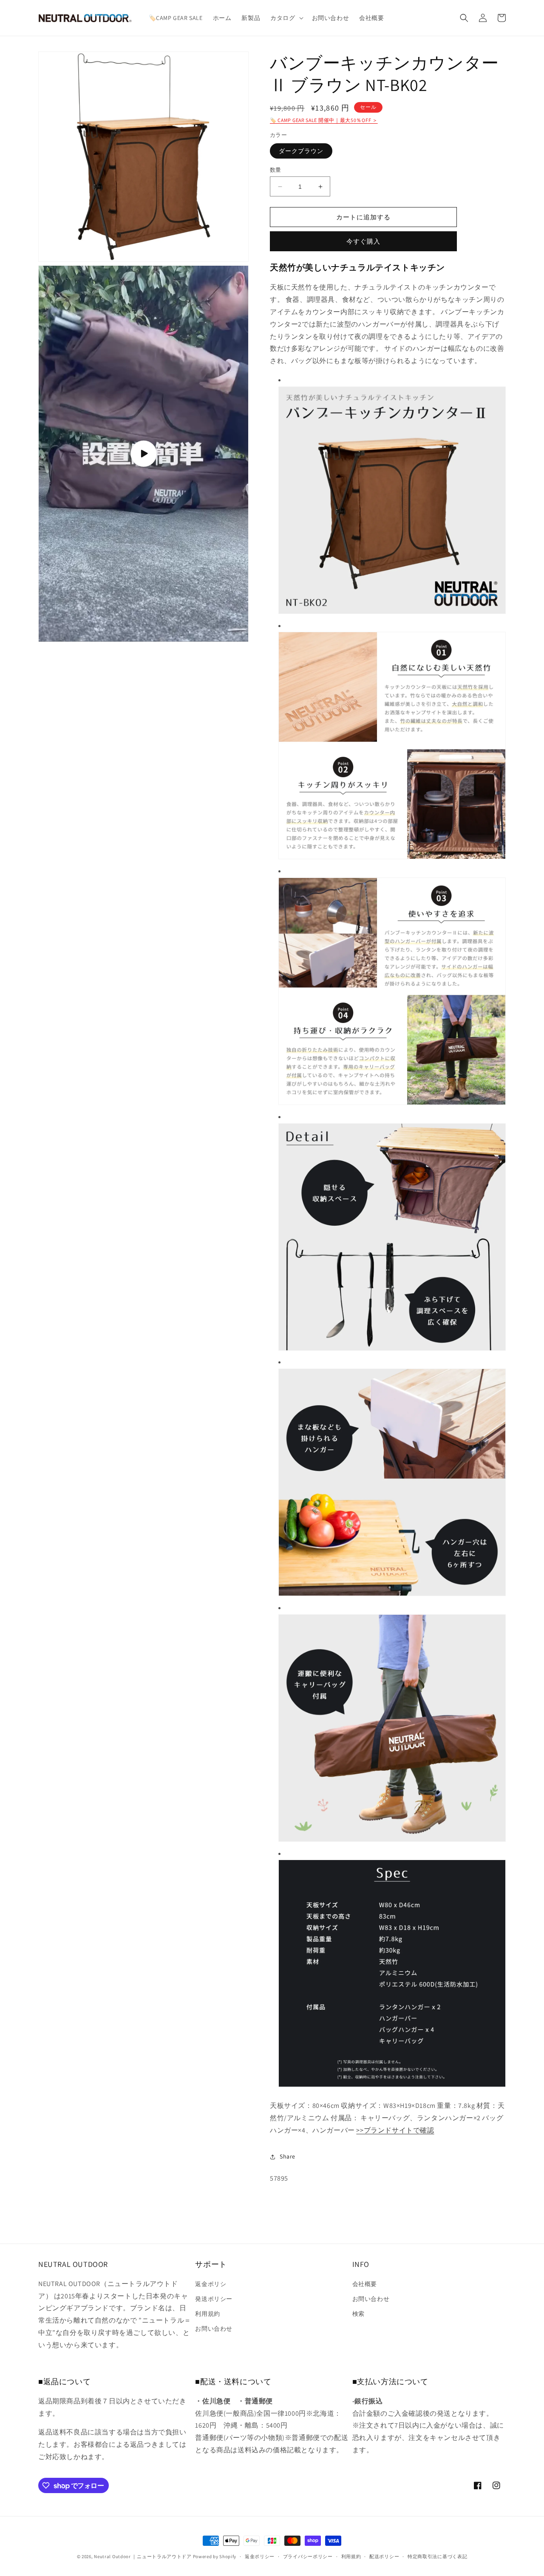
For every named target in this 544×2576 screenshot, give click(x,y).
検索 (358, 2314)
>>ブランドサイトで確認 (395, 2130)
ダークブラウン (301, 151)
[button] (286, 18)
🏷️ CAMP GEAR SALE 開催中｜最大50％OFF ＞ (324, 120)
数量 (276, 170)
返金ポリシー (260, 2556)
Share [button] (288, 2156)
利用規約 (207, 2314)
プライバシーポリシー (308, 2556)
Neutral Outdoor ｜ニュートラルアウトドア (143, 2556)
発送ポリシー (214, 2299)
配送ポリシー (384, 2556)
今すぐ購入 (363, 241)
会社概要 (365, 2284)
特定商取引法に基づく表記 (437, 2556)
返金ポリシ (211, 2284)
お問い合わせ (214, 2329)
